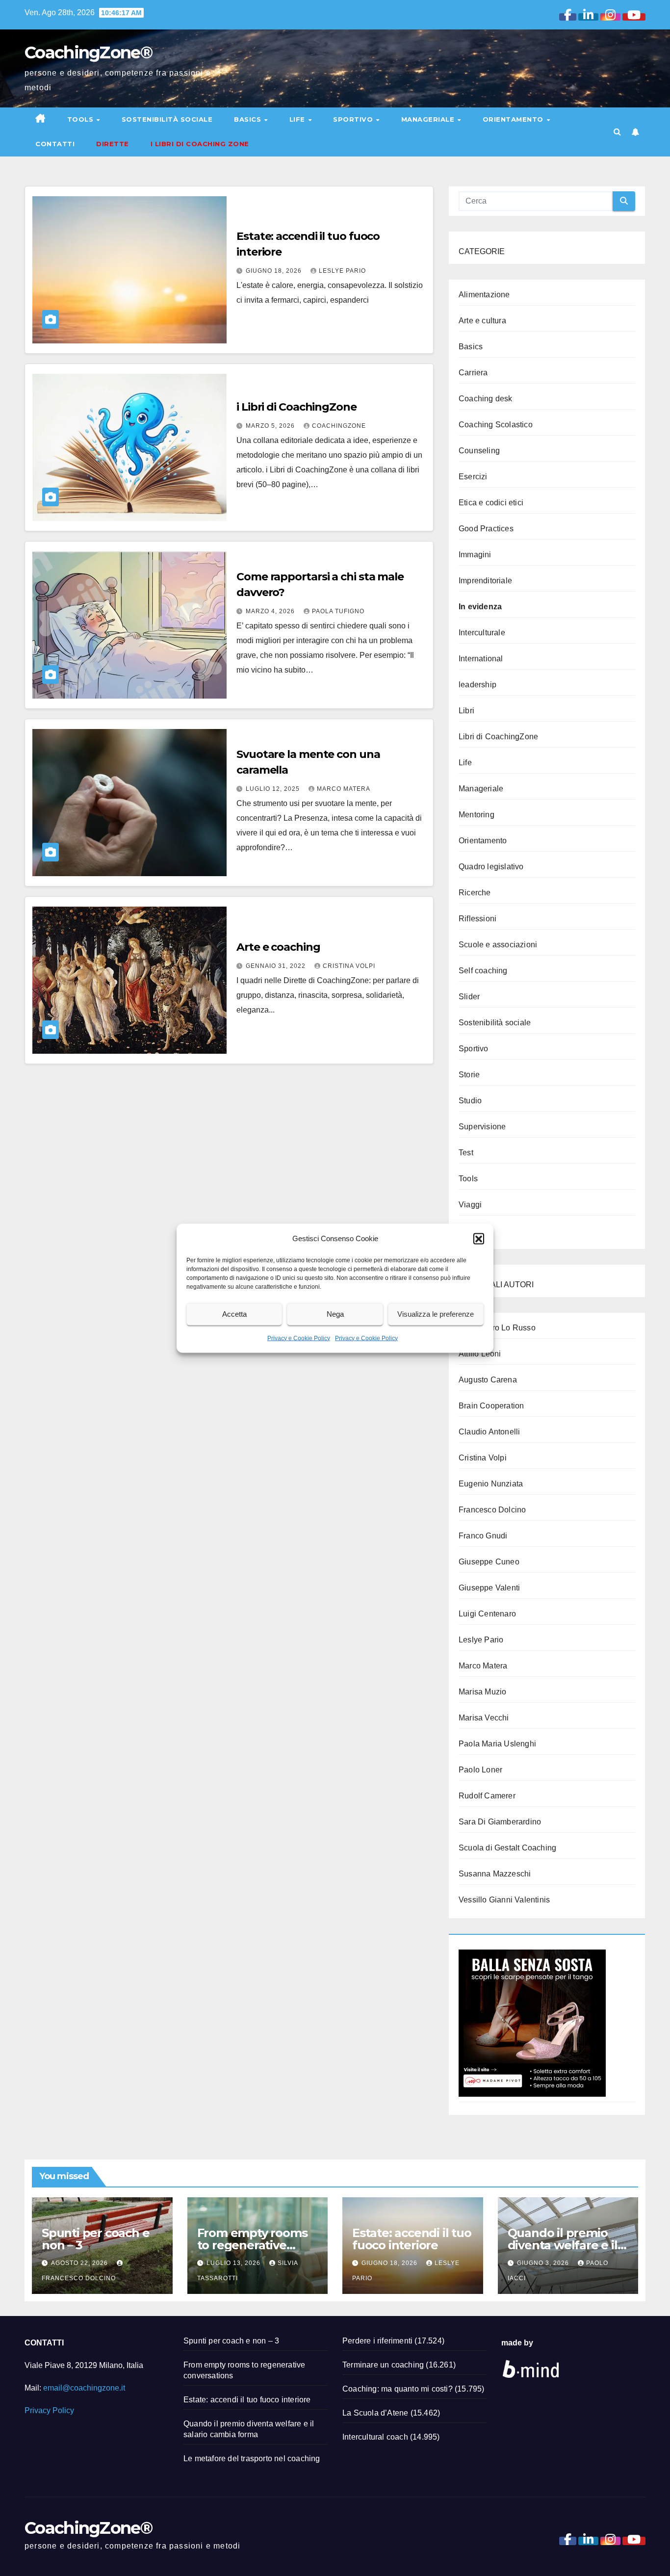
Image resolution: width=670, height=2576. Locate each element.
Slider (469, 997)
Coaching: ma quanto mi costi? (398, 2389)
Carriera (473, 373)
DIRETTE (113, 144)
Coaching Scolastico (496, 425)
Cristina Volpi (349, 966)
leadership (477, 685)
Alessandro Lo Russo (497, 1328)
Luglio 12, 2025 (274, 789)
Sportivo (354, 119)
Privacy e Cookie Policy (299, 1338)
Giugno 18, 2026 (275, 271)
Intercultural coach (375, 2437)
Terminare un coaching (383, 2365)
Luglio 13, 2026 (234, 2263)
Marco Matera (344, 789)
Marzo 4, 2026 (271, 611)
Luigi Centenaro (487, 1614)
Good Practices (486, 529)
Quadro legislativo (491, 867)
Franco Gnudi (483, 1536)
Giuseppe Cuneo (489, 1562)
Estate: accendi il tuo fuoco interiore (412, 2239)
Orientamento (514, 119)
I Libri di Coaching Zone (200, 144)
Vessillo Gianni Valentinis (504, 1900)
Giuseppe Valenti (489, 1588)
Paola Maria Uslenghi (497, 1744)
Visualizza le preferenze (436, 1314)
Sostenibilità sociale (167, 119)
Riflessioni (477, 919)
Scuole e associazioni (498, 945)
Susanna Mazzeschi (495, 1874)
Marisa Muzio (482, 1692)
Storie (469, 1075)
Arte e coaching (278, 947)
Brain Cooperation (491, 1406)
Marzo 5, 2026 (271, 426)
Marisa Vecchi (484, 1718)
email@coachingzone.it (84, 2388)
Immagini (475, 555)
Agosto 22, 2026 (80, 2263)
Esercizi (473, 477)
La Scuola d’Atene (375, 2413)
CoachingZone (339, 426)
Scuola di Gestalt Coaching (507, 1848)
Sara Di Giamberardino (500, 1822)
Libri (466, 711)
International (481, 659)
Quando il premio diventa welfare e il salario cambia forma (568, 2245)
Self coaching (483, 971)
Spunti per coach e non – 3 (95, 2239)
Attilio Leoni (480, 1354)
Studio (470, 1101)
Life (298, 119)
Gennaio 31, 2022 (277, 966)
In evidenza (480, 607)
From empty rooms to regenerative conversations (252, 2245)
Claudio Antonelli (489, 1432)
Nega (335, 1314)
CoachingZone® (88, 52)
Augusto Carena (488, 1380)
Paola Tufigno (338, 611)
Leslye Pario (342, 271)
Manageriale (429, 119)
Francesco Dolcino (492, 1510)
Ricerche (475, 893)
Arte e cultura (482, 321)
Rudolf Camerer (487, 1796)
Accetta (234, 1314)
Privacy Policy (49, 2410)
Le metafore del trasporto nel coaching (252, 2459)
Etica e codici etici (491, 503)
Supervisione (482, 1127)
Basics (249, 119)
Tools (81, 119)
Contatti (55, 144)
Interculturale (482, 633)
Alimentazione (484, 295)
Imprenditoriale (485, 581)
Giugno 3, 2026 (544, 2263)
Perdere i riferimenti (377, 2341)
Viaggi (470, 1205)
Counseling (479, 451)
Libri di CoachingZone (498, 737)
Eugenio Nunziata (491, 1484)
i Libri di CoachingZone (296, 407)
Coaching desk (486, 399)
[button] (479, 1238)
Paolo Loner (480, 1770)
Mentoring (477, 815)
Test (466, 1153)
